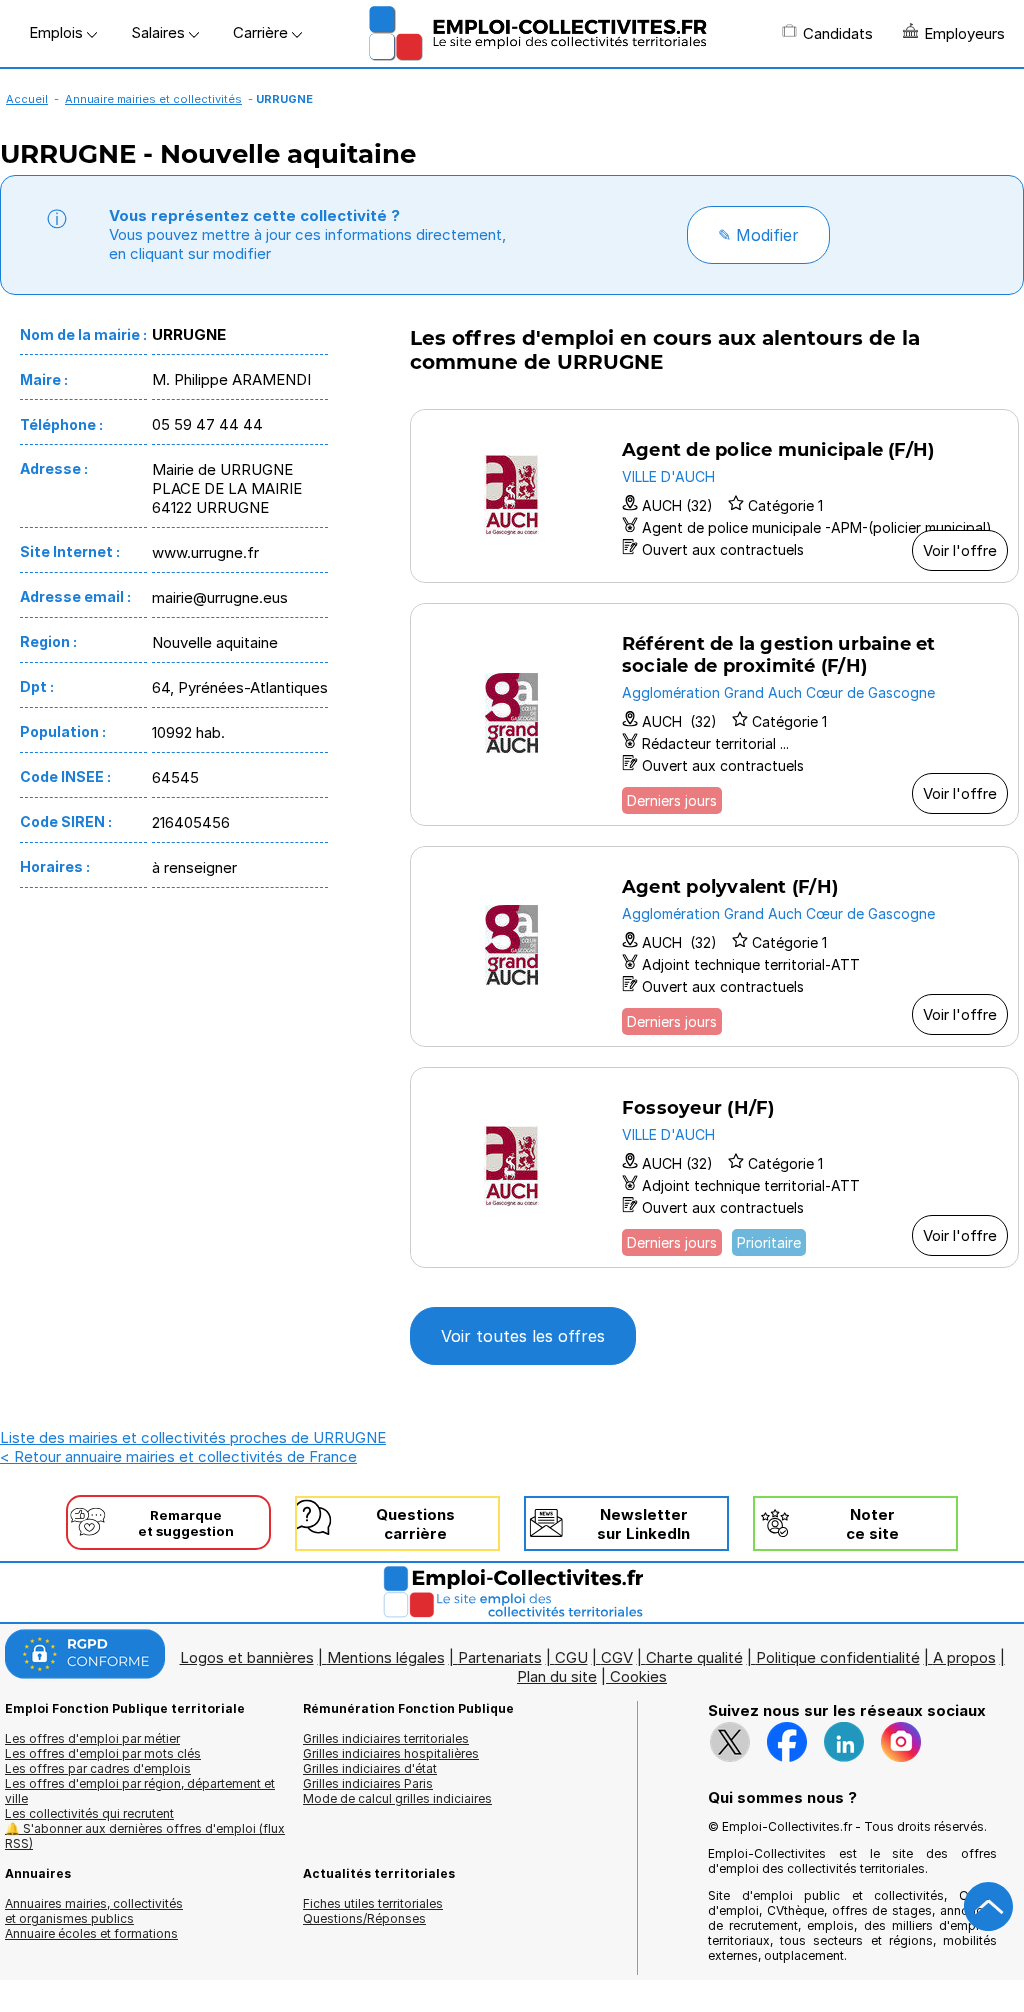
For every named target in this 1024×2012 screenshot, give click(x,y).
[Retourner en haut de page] (989, 1907)
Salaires (160, 32)
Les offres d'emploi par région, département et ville (140, 1791)
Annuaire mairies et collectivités (153, 99)
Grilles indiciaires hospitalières (391, 1753)
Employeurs (964, 33)
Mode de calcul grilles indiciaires (397, 1798)
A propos (964, 1657)
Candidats (838, 33)
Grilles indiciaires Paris (368, 1783)
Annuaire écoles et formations (91, 1933)
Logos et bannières (247, 1657)
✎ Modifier (758, 235)
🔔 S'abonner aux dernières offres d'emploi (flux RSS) (145, 1836)
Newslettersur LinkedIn (643, 1524)
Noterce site (872, 1524)
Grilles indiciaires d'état (370, 1768)
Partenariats (500, 1657)
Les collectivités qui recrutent (89, 1813)
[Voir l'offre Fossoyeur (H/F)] (714, 1167)
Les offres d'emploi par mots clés (103, 1753)
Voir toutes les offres (523, 1336)
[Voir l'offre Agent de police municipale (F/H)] (714, 496)
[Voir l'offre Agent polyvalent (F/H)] (714, 946)
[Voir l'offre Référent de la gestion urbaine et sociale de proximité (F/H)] (714, 714)
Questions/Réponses (364, 1918)
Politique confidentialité (838, 1657)
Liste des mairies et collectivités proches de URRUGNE (193, 1437)
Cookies (638, 1676)
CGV (617, 1657)
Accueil (27, 99)
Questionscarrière (415, 1524)
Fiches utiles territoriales (373, 1903)
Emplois (58, 32)
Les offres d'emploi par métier (92, 1738)
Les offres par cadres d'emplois (98, 1768)
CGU (571, 1657)
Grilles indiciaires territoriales (386, 1738)
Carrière (262, 32)
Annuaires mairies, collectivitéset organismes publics (94, 1911)
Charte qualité (694, 1657)
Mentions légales (386, 1657)
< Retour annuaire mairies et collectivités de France (178, 1456)
